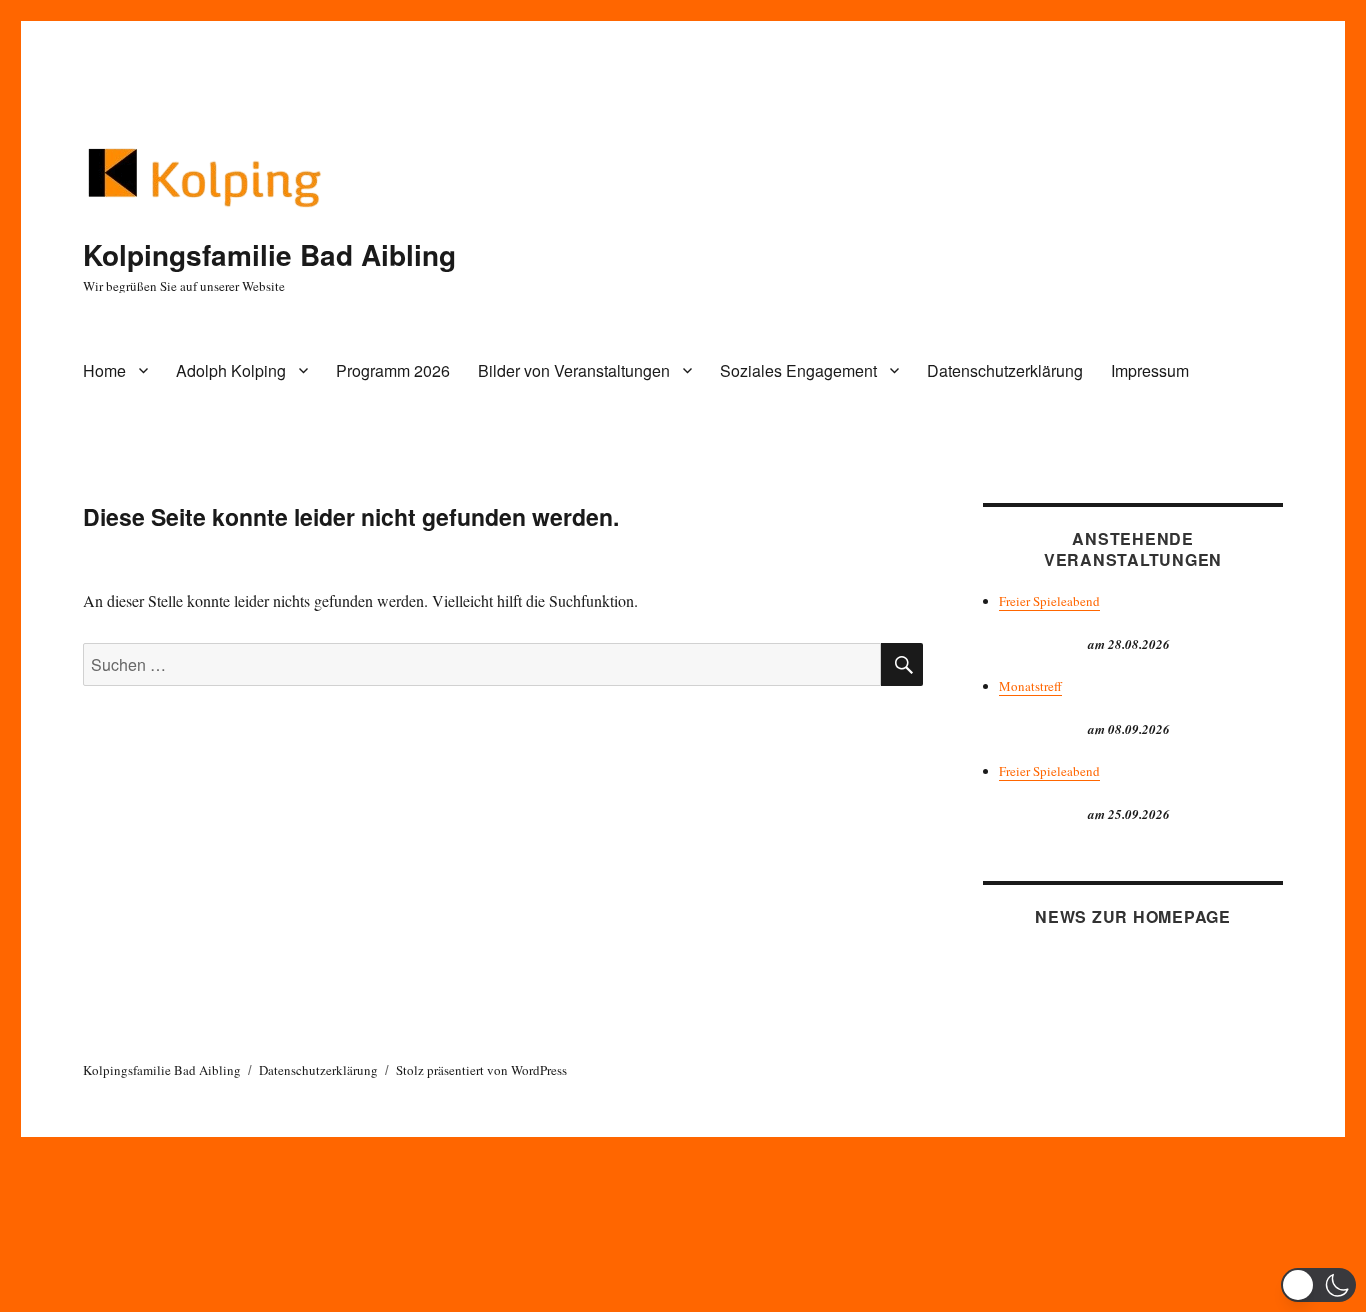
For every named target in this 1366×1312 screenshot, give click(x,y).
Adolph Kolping (231, 370)
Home (104, 370)
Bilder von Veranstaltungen (574, 370)
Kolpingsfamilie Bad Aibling (269, 254)
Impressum (1150, 370)
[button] (1318, 1285)
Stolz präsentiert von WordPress (481, 1070)
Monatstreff (1030, 686)
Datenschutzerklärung (1005, 370)
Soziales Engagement (798, 370)
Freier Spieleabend (1049, 601)
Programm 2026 (393, 370)
